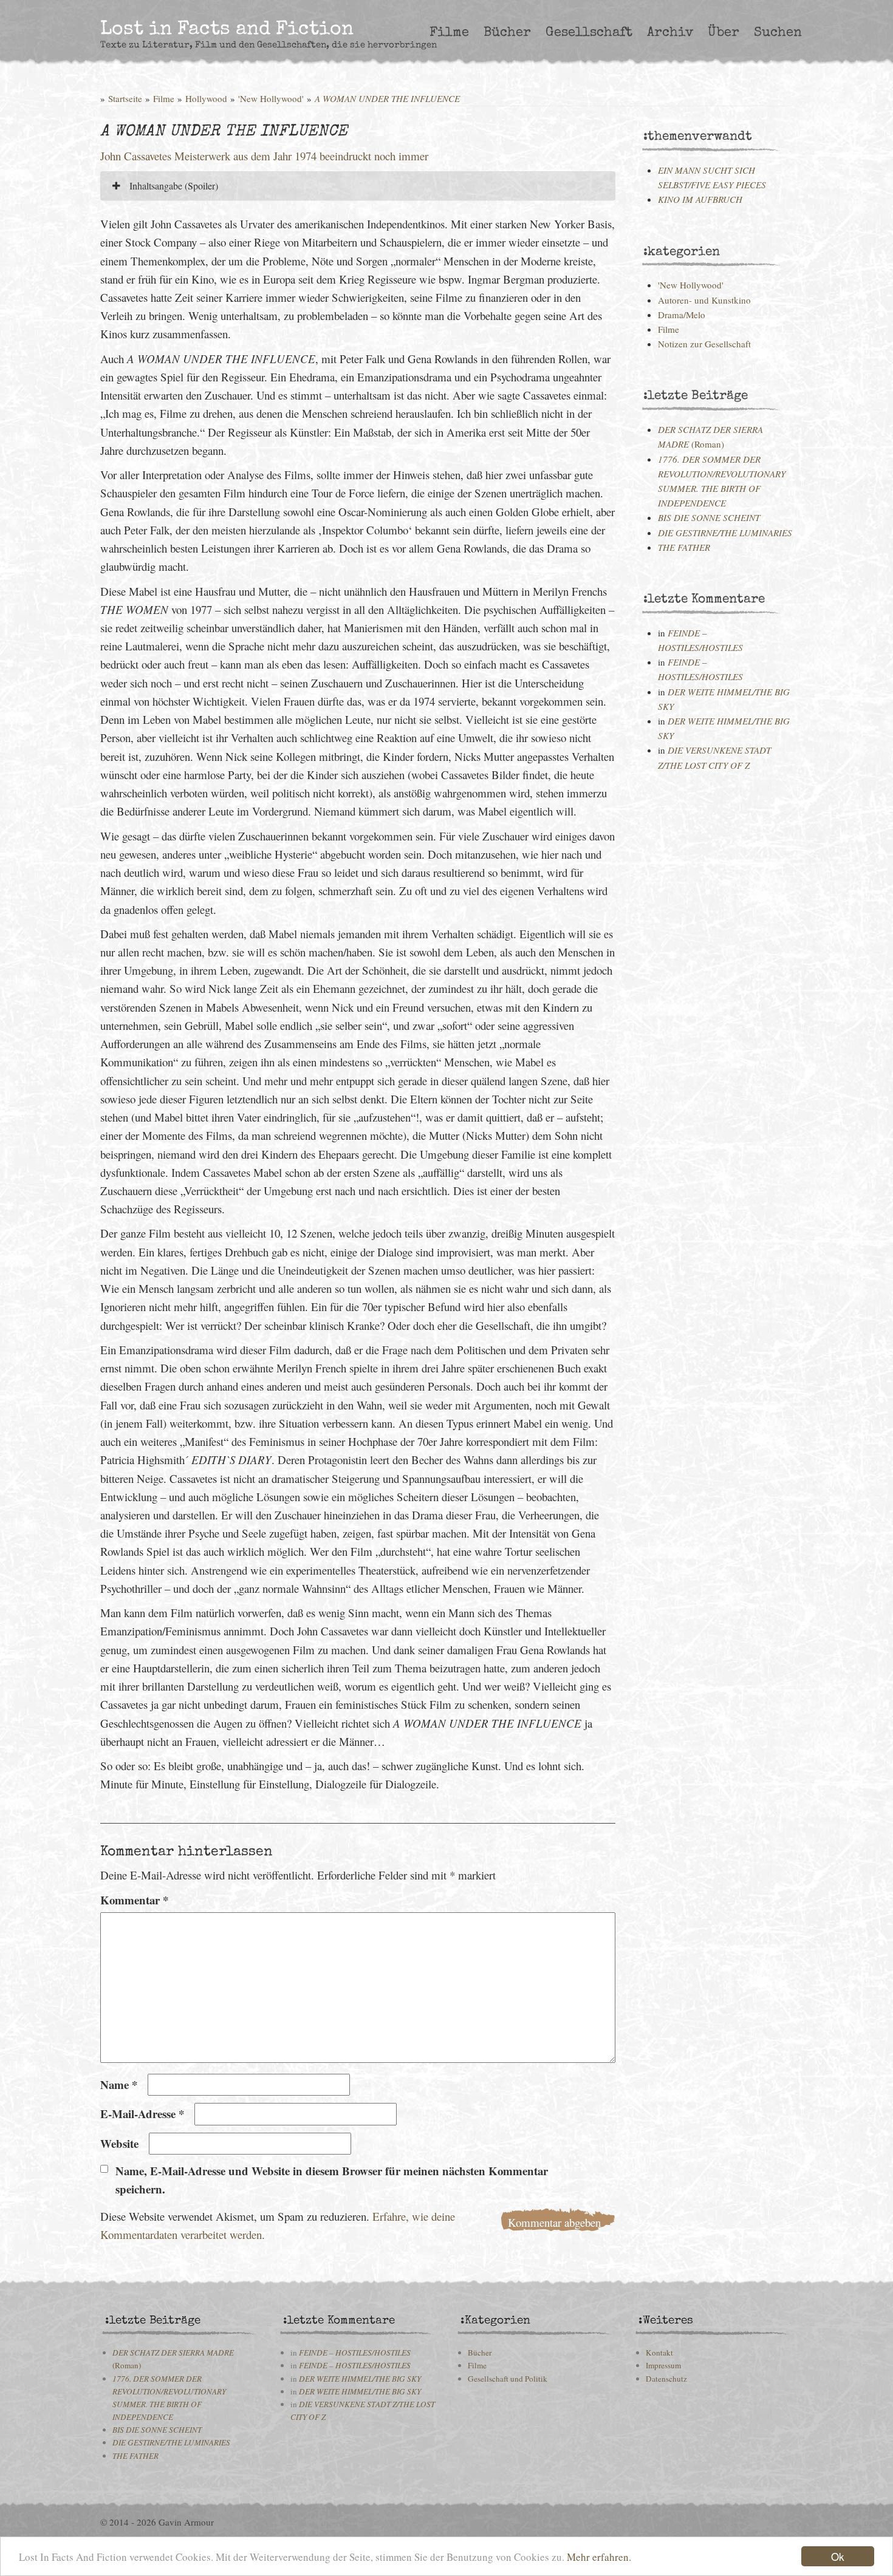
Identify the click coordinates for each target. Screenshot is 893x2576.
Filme (449, 33)
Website (119, 2143)
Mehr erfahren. (599, 2557)
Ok (838, 2556)
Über (724, 33)
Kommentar (134, 1900)
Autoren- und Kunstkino (704, 300)
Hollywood (206, 98)
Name (119, 2084)
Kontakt (659, 2353)
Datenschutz (666, 2379)
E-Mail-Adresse (142, 2114)
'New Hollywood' (271, 98)
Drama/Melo (682, 315)
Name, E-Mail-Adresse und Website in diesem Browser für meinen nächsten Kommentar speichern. (332, 2180)
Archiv (670, 33)
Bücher (507, 33)
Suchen (778, 33)
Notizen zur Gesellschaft (704, 344)
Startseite (125, 98)
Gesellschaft (589, 33)
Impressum (663, 2365)
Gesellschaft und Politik (508, 2379)
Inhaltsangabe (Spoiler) (173, 186)
